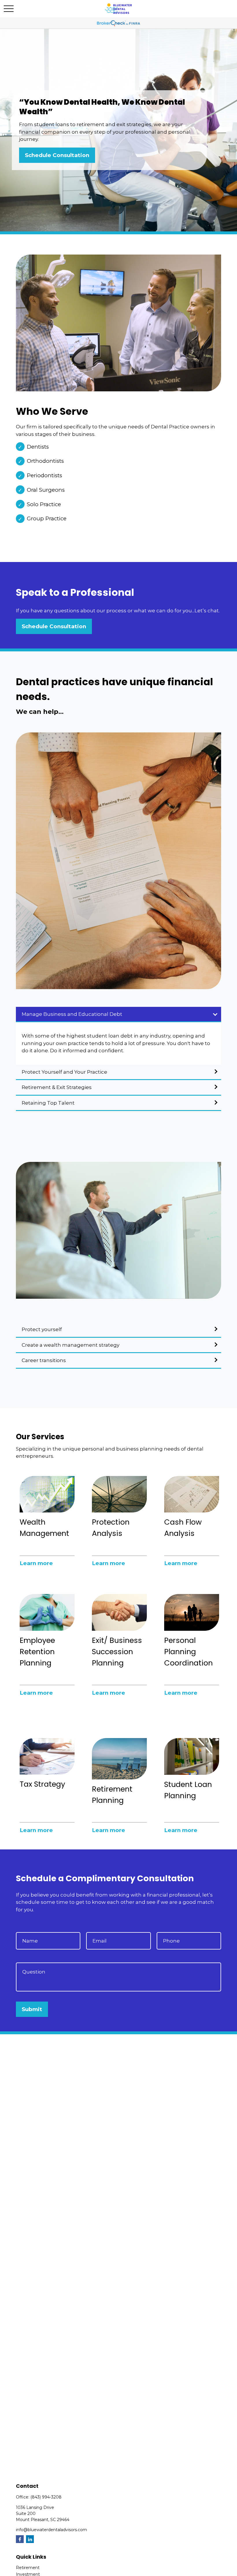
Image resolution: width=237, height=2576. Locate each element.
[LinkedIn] (30, 2539)
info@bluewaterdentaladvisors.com (51, 2530)
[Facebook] (20, 2539)
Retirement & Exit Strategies (57, 1087)
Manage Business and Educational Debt (72, 1014)
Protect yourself (42, 1329)
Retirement (28, 2568)
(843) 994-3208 (46, 2497)
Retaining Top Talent (48, 1103)
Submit (32, 2009)
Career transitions (44, 1360)
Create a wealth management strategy (71, 1345)
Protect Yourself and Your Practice (64, 1072)
